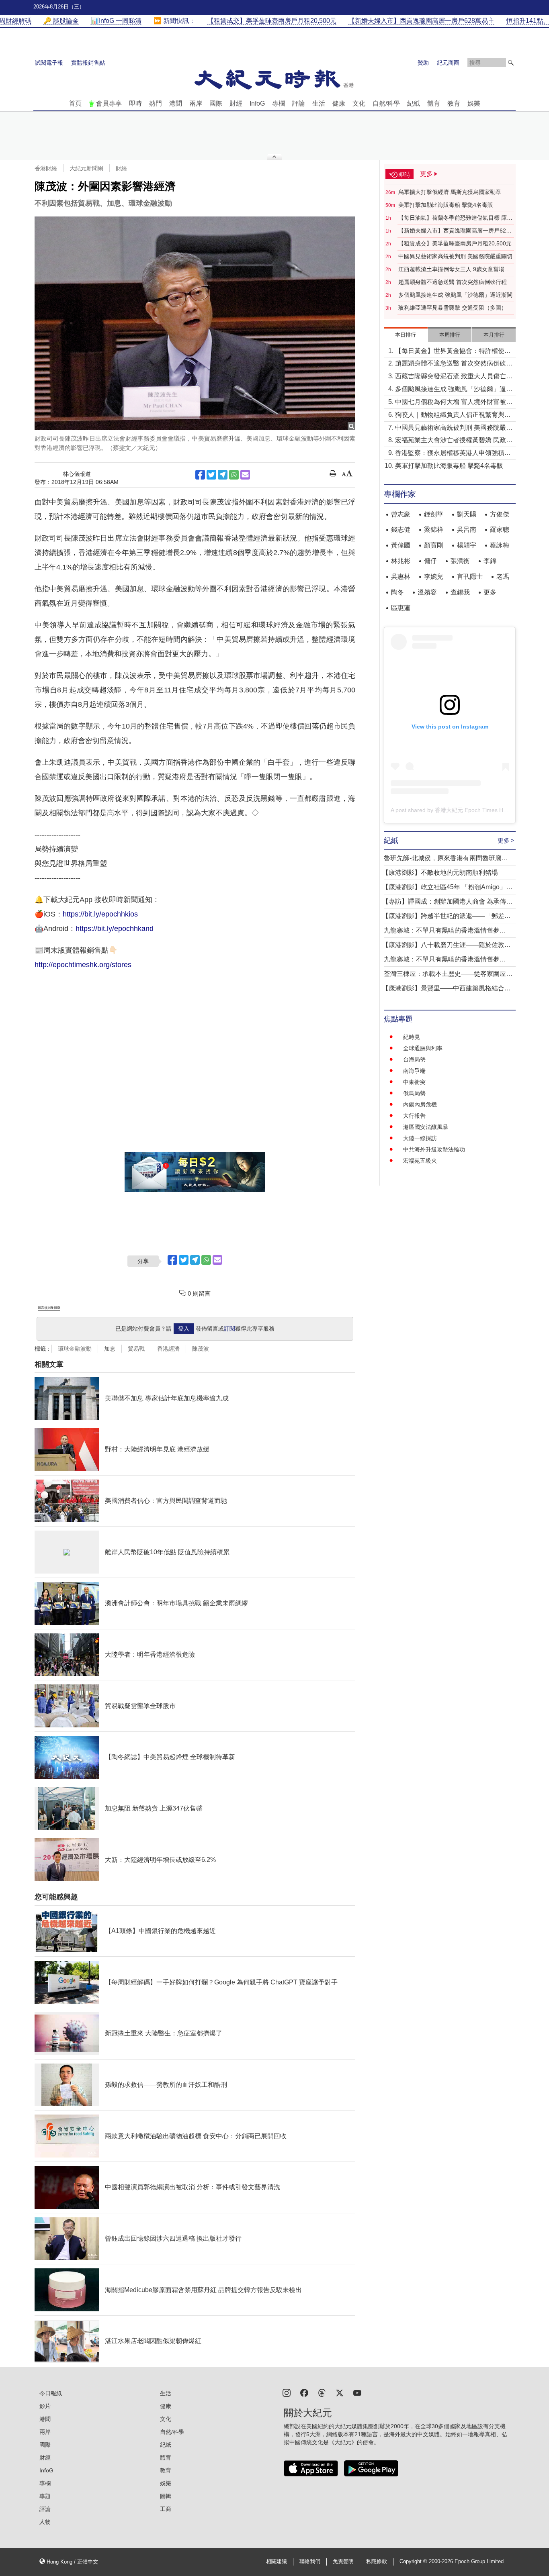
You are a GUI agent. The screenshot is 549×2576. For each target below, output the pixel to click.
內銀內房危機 (420, 1104)
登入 (184, 1329)
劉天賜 (467, 514)
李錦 (490, 561)
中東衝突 (414, 1082)
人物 (45, 2522)
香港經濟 (168, 1349)
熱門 (156, 103)
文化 (359, 103)
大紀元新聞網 (86, 168)
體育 (434, 103)
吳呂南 (467, 530)
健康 (339, 103)
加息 (110, 1349)
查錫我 (460, 592)
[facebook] (304, 2392)
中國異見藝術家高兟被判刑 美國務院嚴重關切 (455, 256)
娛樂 (474, 103)
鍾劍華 (434, 514)
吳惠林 (401, 577)
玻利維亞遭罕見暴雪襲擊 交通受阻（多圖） (453, 308)
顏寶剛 (434, 545)
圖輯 (166, 2496)
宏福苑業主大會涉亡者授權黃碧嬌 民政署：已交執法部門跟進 (451, 441)
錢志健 (401, 530)
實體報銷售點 (88, 63)
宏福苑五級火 (420, 1161)
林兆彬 (401, 561)
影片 (45, 2406)
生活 (319, 103)
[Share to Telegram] (223, 475)
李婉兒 (434, 577)
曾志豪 (401, 514)
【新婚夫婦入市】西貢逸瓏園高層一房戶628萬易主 (454, 231)
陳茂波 (201, 1349)
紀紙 (414, 103)
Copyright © (414, 2562)
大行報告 (414, 1116)
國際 (216, 103)
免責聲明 (343, 2562)
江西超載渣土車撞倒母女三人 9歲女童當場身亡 (454, 269)
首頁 (75, 103)
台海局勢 (414, 1059)
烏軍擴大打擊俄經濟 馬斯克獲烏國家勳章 (450, 192)
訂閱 (229, 1329)
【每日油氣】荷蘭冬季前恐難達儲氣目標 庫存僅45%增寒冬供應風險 (455, 218)
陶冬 (397, 592)
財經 (236, 103)
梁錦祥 (434, 530)
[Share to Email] (245, 475)
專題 (45, 2496)
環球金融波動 (75, 1349)
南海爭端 (414, 1071)
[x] (340, 2392)
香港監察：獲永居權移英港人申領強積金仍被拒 (453, 454)
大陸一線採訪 (420, 1138)
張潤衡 (460, 561)
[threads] (322, 2392)
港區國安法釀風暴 (426, 1127)
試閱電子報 (49, 63)
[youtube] (357, 2392)
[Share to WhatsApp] (234, 475)
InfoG (257, 103)
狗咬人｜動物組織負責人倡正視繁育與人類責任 (453, 415)
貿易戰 (136, 1349)
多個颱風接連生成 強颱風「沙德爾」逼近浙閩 (455, 295)
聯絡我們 (310, 2562)
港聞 (176, 103)
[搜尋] (511, 63)
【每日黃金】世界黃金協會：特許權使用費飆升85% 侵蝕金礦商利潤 (453, 352)
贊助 (423, 63)
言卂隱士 (470, 577)
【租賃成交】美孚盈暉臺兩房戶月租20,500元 (455, 243)
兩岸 (196, 103)
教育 (454, 103)
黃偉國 (401, 545)
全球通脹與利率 (423, 1048)
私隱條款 (377, 2562)
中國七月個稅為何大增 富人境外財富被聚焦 (454, 403)
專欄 (279, 103)
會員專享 (109, 103)
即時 (135, 103)
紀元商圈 (448, 63)
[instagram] (287, 2392)
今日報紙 (51, 2393)
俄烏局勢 (414, 1093)
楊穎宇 (467, 545)
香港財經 (46, 168)
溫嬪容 (427, 592)
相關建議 (277, 2562)
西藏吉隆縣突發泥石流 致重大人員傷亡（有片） (451, 377)
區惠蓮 (401, 608)
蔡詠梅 (500, 545)
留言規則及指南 (49, 1308)
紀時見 (412, 1037)
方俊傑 (500, 514)
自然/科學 (386, 103)
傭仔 (430, 561)
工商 (166, 2509)
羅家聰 (500, 530)
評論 (299, 103)
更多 (490, 592)
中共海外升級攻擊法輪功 (434, 1149)
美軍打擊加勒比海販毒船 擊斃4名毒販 (446, 205)
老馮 (503, 577)
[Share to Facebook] (200, 475)
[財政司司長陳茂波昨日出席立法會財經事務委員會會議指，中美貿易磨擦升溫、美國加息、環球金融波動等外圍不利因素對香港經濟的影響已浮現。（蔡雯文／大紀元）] (195, 323)
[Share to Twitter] (211, 475)
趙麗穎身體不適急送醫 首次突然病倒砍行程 (453, 282)
